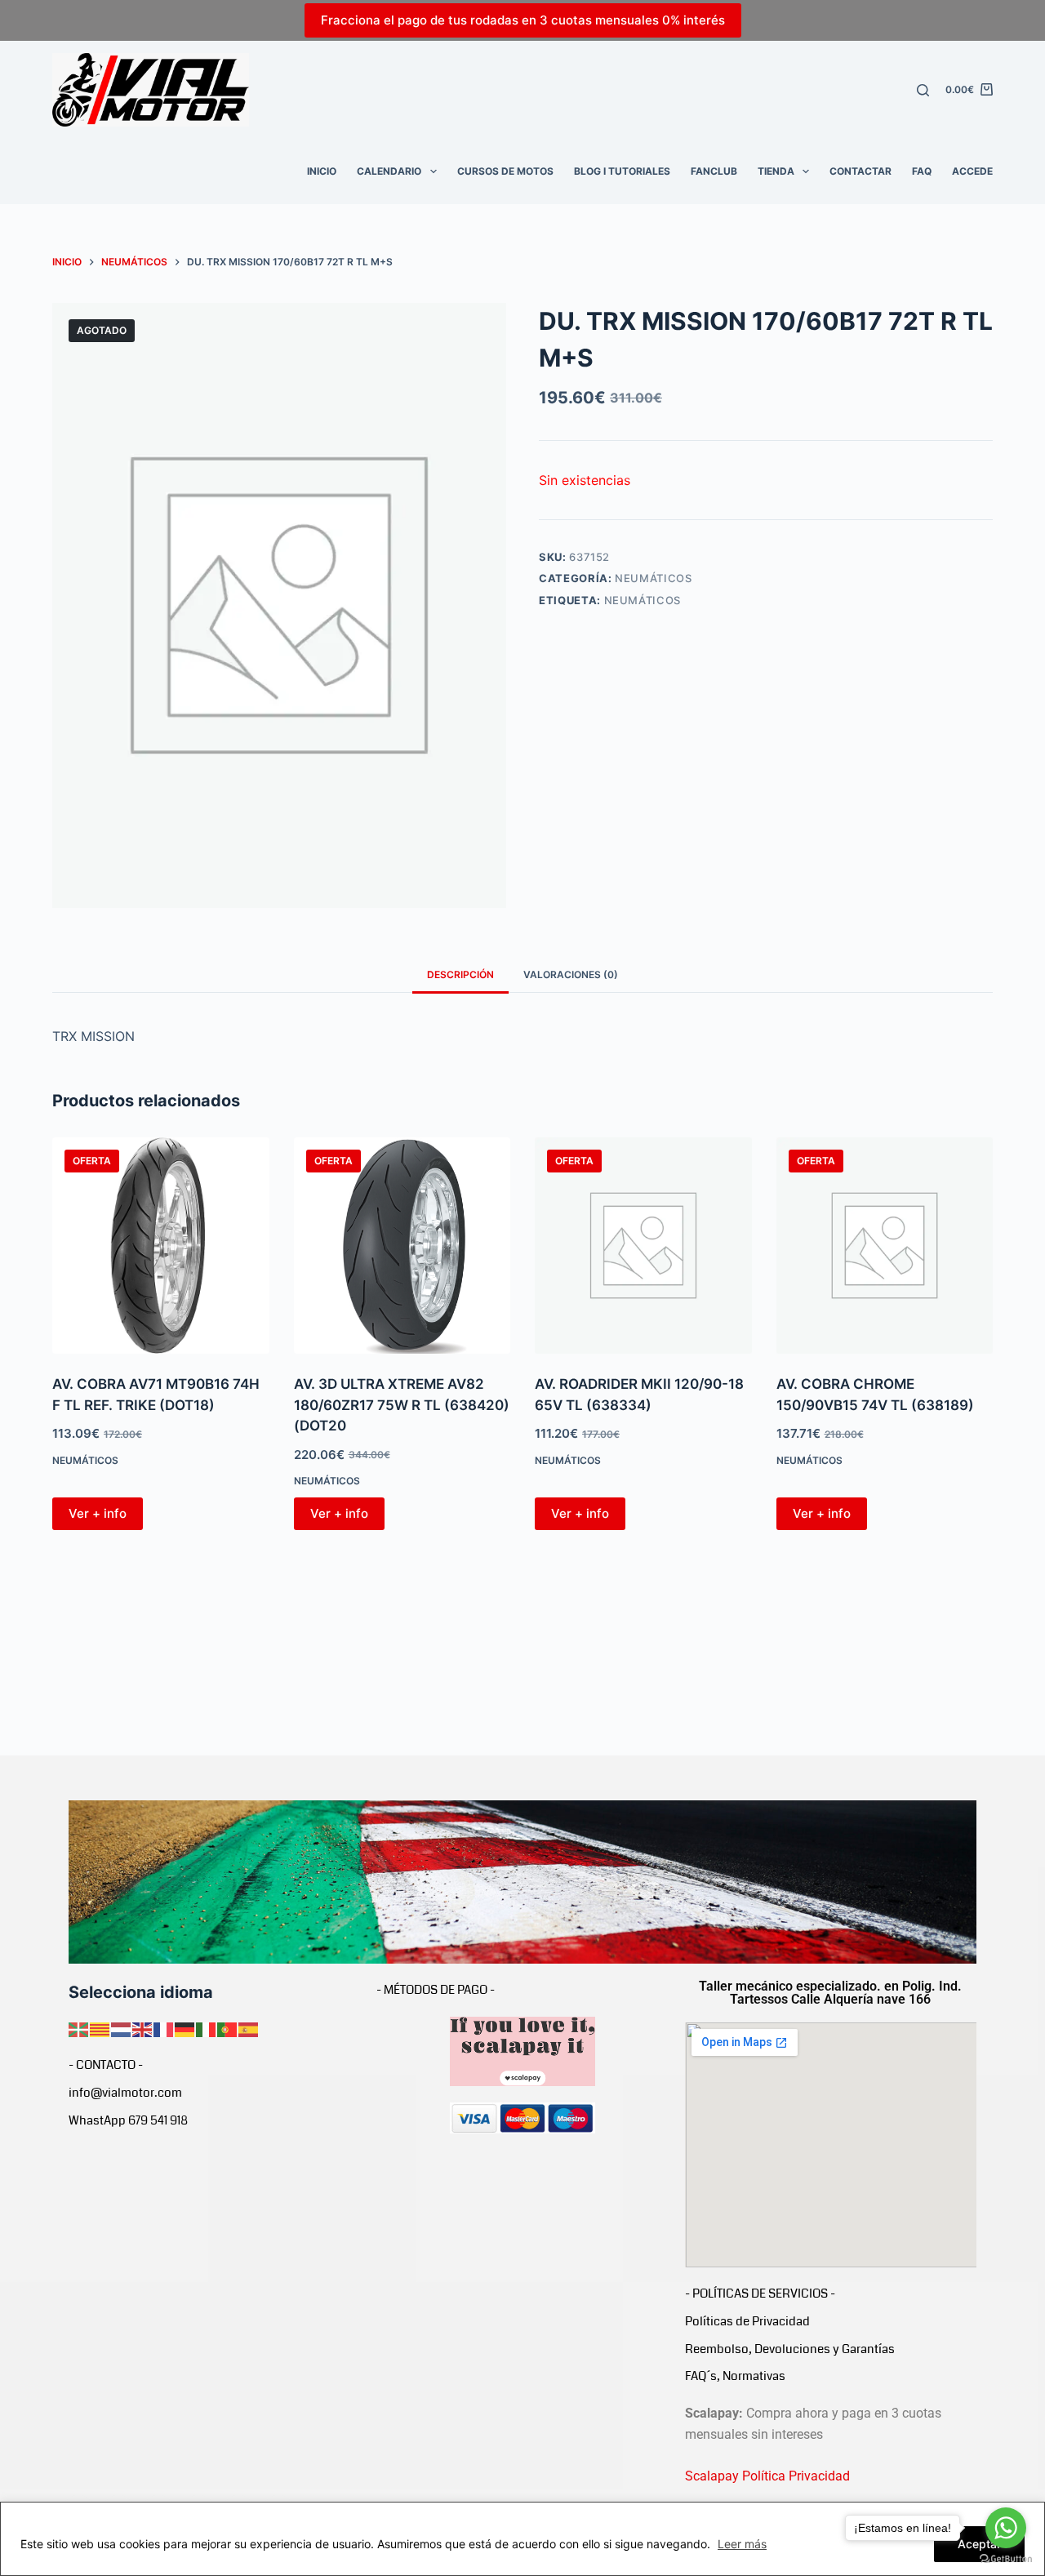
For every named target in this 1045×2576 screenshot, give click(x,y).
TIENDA (776, 171)
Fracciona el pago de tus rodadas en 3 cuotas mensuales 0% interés (523, 20)
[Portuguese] (228, 2028)
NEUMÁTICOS (654, 578)
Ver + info (98, 1513)
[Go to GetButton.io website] (1006, 2559)
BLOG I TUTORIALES (622, 171)
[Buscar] (923, 90)
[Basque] (79, 2028)
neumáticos (643, 600)
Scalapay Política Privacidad (767, 2476)
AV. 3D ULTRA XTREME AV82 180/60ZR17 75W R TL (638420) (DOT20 (402, 1405)
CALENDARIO (389, 171)
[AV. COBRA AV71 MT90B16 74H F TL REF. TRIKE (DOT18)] (161, 1246)
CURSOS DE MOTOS (505, 171)
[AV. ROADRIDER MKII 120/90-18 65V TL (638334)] (643, 1246)
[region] (522, 2539)
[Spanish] (249, 2028)
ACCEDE (972, 171)
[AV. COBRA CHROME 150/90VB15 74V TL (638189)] (885, 1246)
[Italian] (207, 2028)
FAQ (922, 171)
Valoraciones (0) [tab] (571, 974)
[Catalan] (100, 2028)
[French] (164, 2028)
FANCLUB (714, 171)
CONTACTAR (860, 171)
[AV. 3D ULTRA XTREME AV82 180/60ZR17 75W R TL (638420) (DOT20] (402, 1246)
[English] (143, 2028)
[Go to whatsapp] (1006, 2528)
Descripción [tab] (460, 974)
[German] (185, 2028)
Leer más (742, 2544)
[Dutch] (122, 2028)
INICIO (322, 171)
